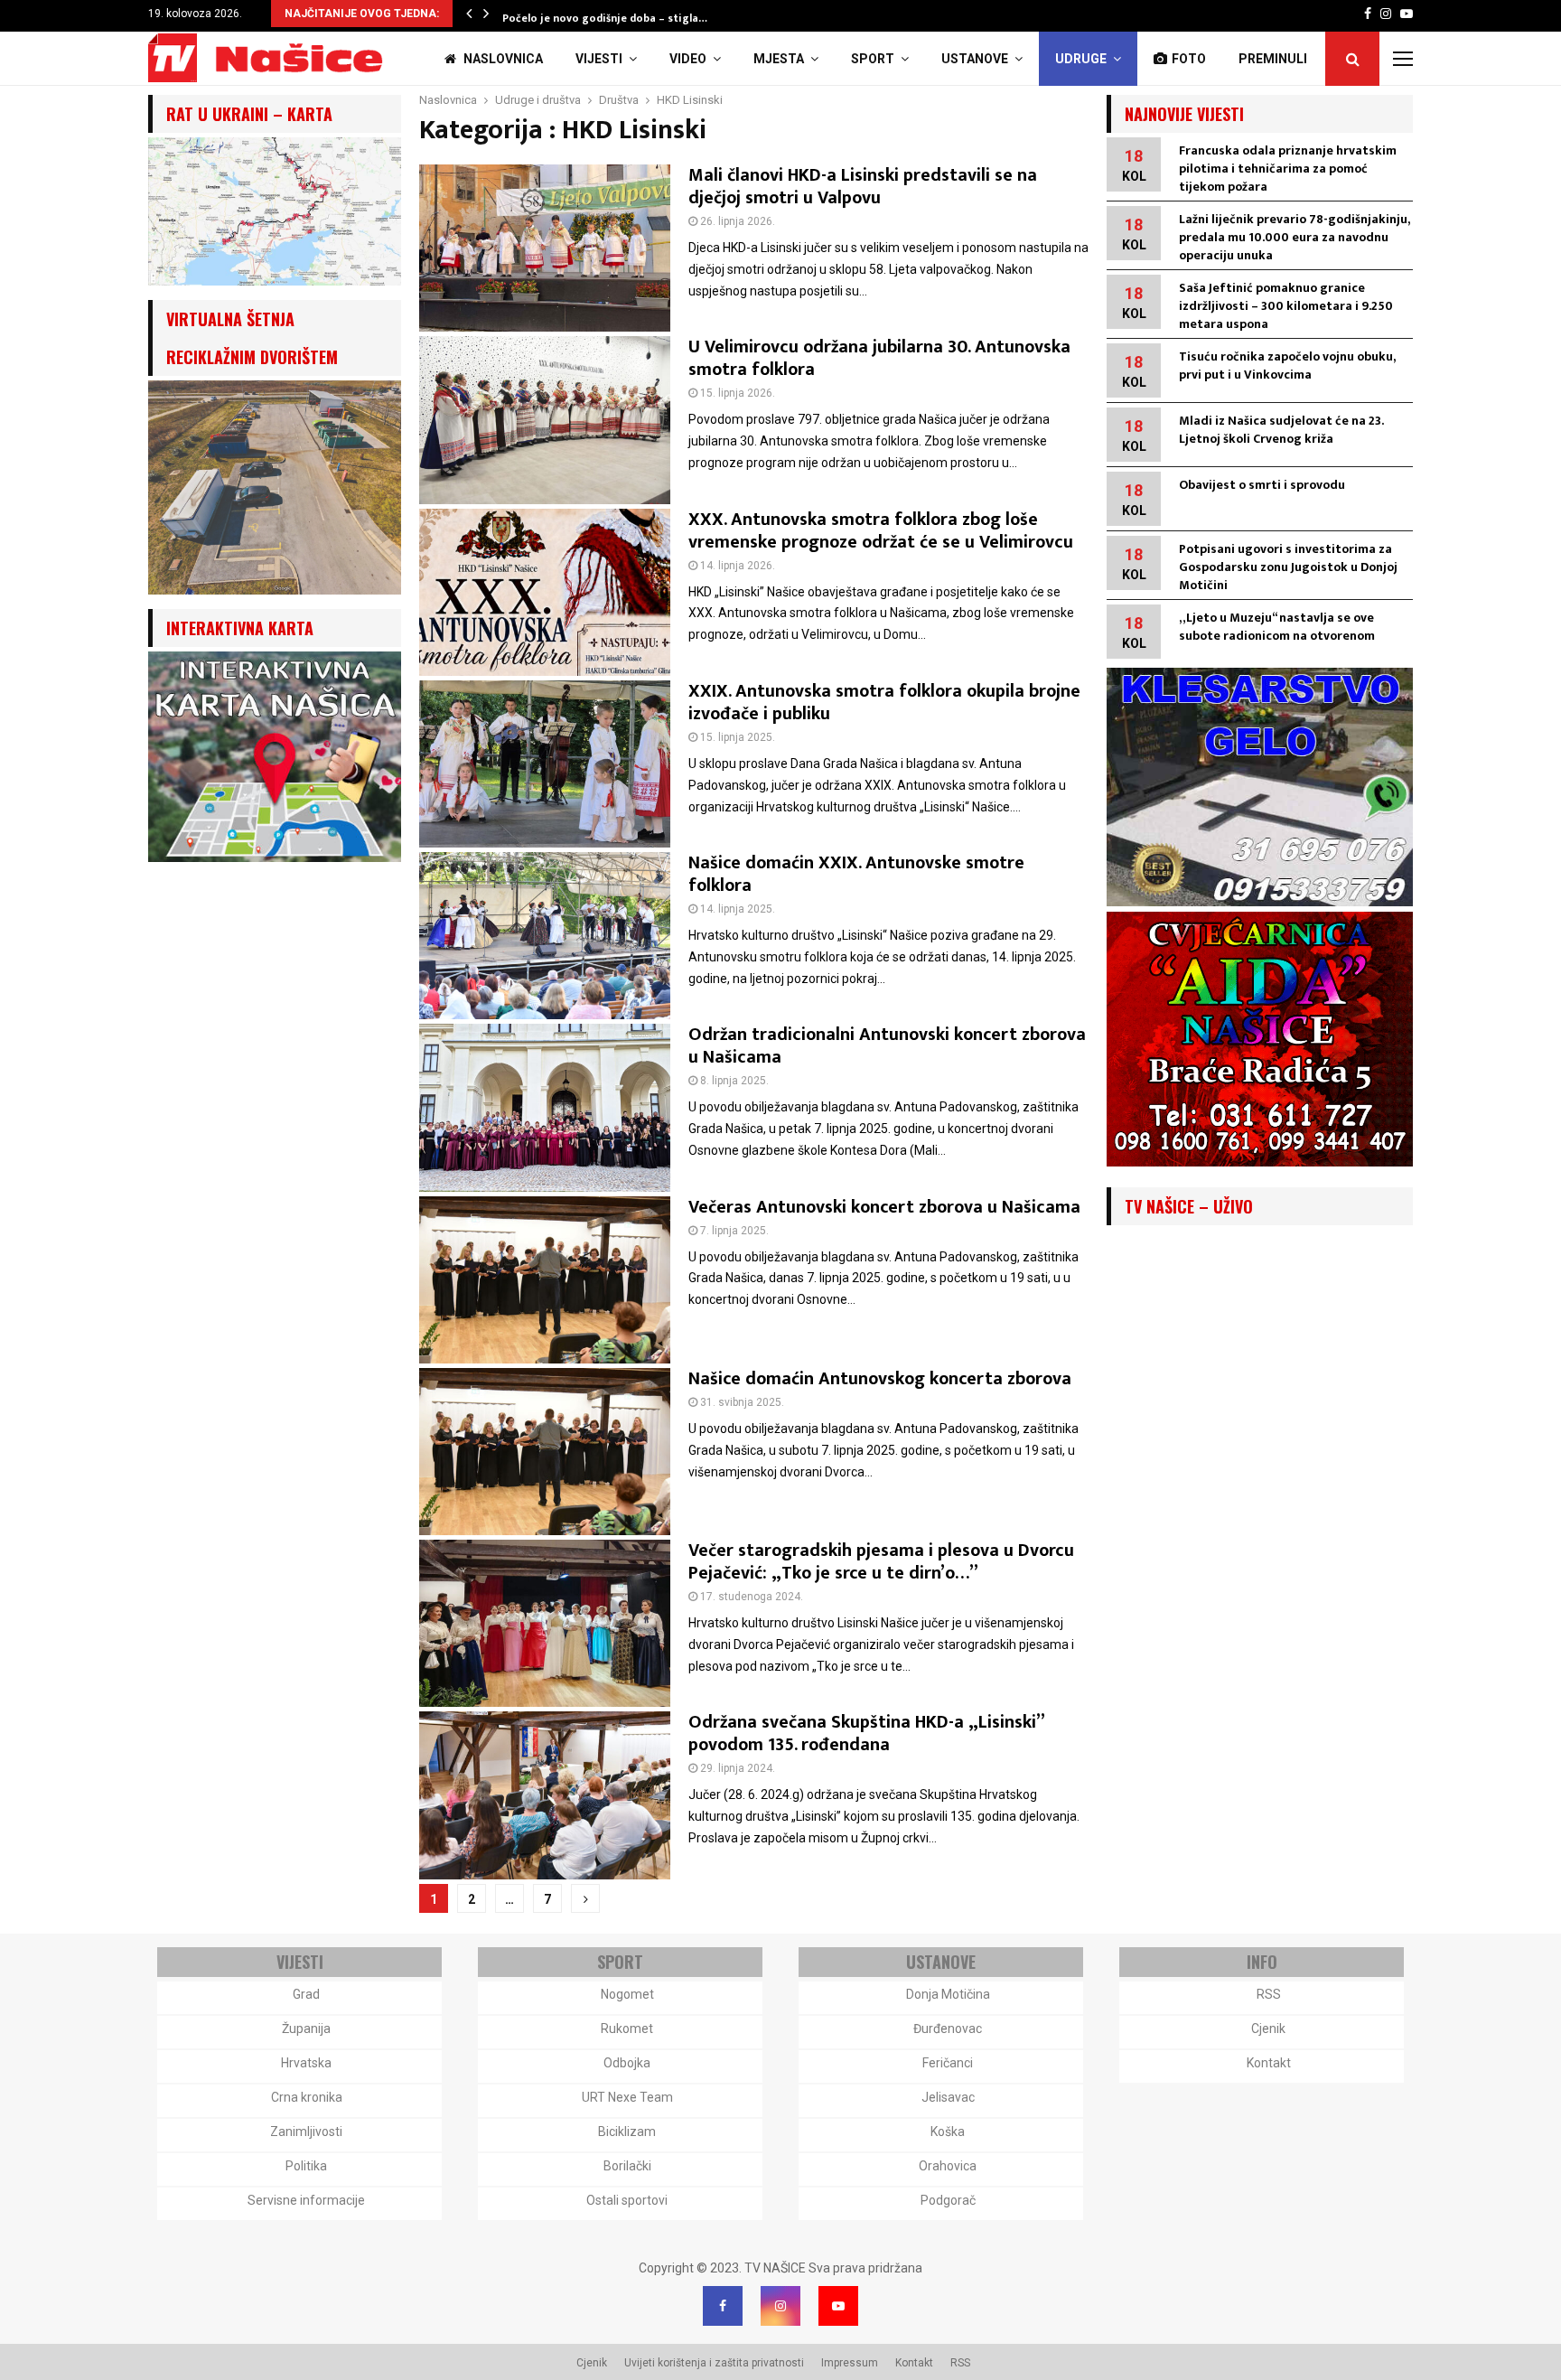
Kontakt (1269, 2063)
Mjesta (779, 59)
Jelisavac (948, 2097)
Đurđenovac (948, 2029)
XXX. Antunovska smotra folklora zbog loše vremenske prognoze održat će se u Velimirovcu (881, 531)
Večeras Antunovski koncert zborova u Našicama (884, 1207)
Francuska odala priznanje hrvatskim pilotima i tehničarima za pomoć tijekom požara (1288, 169)
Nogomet (627, 1994)
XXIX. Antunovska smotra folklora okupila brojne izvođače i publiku (884, 703)
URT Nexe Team (627, 2097)
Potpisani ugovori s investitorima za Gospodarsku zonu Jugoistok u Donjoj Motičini (1288, 567)
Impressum (850, 2363)
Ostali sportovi (627, 2200)
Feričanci (948, 2063)
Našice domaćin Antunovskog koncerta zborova (880, 1379)
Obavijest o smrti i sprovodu (1262, 485)
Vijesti (599, 59)
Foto (1189, 59)
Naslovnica (502, 59)
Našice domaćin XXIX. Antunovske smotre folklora (856, 874)
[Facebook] (723, 2306)
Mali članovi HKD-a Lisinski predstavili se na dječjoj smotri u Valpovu (863, 187)
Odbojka (627, 2063)
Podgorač (948, 2200)
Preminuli (1273, 59)
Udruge (1081, 59)
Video (688, 59)
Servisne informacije (306, 2200)
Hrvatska (306, 2063)
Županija (306, 2029)
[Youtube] (838, 2306)
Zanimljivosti (306, 2132)
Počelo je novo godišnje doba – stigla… (605, 18)
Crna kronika (307, 2097)
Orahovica (948, 2166)
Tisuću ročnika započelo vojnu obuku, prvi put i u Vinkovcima (1287, 365)
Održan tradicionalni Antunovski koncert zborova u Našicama (887, 1046)
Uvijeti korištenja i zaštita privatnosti (714, 2363)
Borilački (627, 2166)
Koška (948, 2132)
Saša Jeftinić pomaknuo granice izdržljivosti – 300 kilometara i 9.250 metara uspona (1286, 306)
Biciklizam (627, 2132)
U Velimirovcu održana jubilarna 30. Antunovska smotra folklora (879, 358)
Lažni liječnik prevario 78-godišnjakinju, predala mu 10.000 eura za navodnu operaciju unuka (1294, 237)
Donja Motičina (948, 1994)
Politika (306, 2166)
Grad (306, 1994)
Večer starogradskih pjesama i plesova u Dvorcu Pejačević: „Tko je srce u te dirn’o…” (881, 1562)
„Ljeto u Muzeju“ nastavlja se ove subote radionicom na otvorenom (1277, 627)
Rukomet (627, 2029)
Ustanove (975, 59)
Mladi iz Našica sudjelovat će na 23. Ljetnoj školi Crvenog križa (1281, 430)
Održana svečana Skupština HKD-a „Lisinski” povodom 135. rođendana (866, 1733)
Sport (873, 59)
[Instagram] (780, 2306)
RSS (1269, 1994)
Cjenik (1268, 2029)
